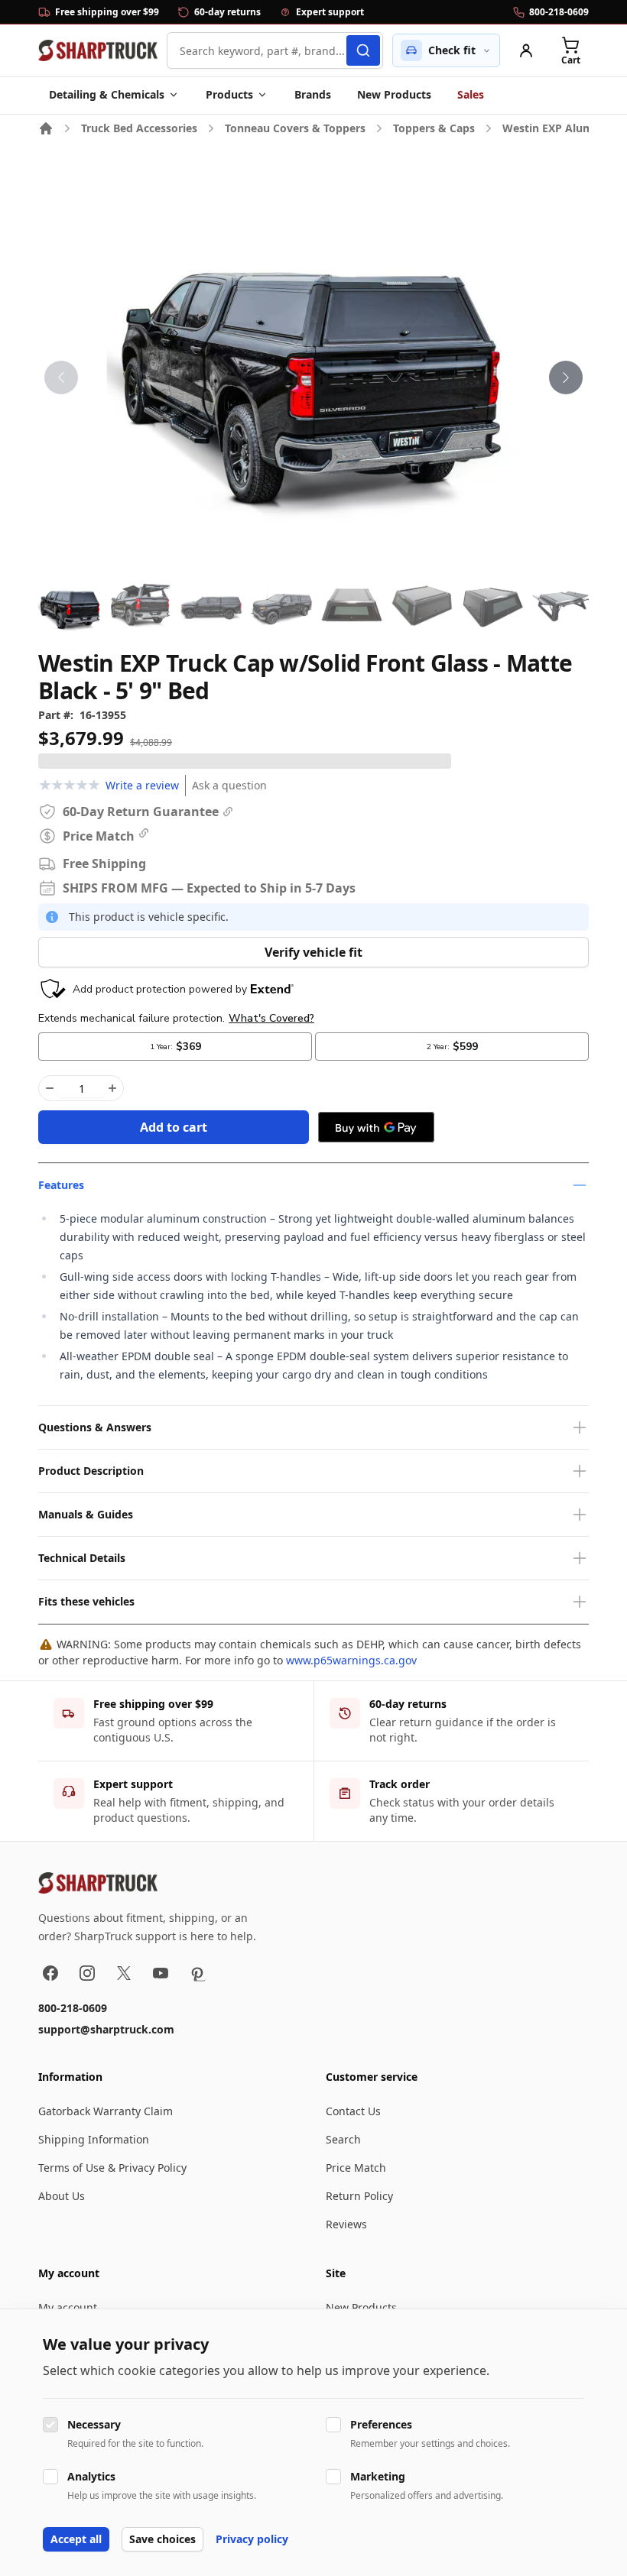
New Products (394, 94)
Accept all (76, 2539)
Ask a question (229, 785)
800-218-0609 (73, 2008)
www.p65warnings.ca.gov (351, 1660)
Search (343, 2139)
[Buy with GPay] (376, 1127)
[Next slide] (566, 377)
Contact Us (353, 2111)
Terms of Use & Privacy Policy (112, 2168)
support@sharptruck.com (106, 2029)
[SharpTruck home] (98, 50)
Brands (313, 94)
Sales (471, 94)
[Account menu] (526, 50)
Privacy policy (252, 2539)
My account (68, 2307)
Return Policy (359, 2196)
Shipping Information (94, 2139)
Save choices (162, 2539)
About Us (62, 2196)
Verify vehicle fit (313, 952)
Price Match (356, 2168)
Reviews (346, 2224)
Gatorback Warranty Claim (106, 2111)
